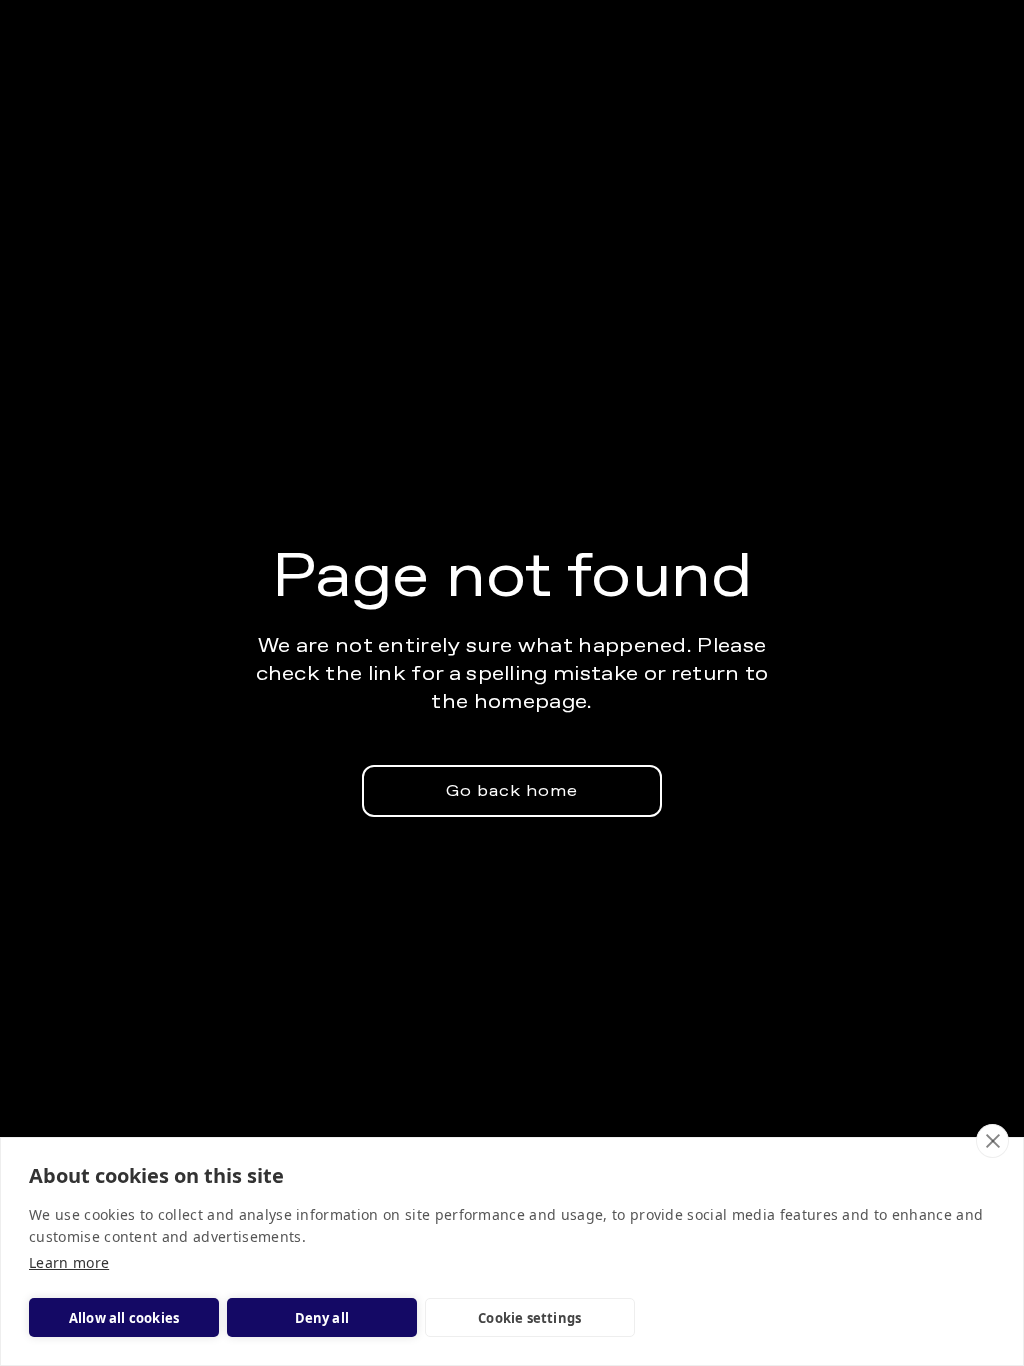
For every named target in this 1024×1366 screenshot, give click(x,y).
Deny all (322, 1318)
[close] (992, 1141)
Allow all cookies (124, 1318)
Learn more (69, 1262)
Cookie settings (529, 1318)
